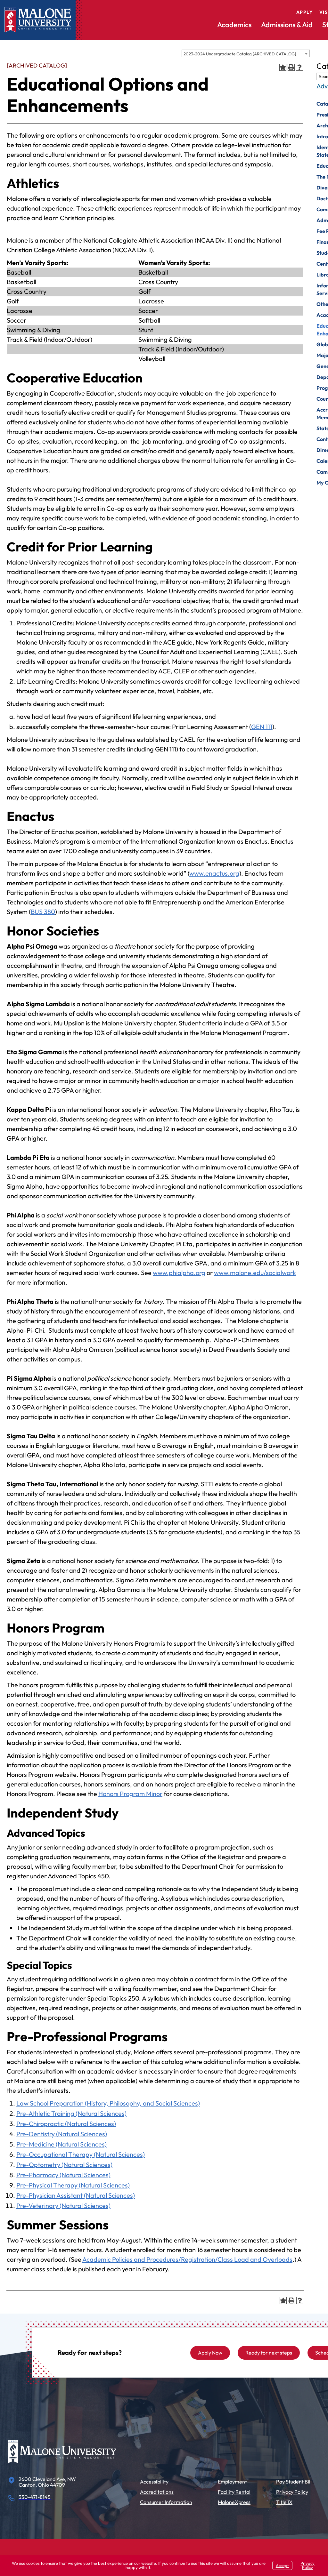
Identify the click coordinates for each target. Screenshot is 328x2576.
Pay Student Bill (294, 2482)
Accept (282, 2565)
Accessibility (154, 2482)
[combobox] (246, 53)
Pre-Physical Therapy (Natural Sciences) (73, 2185)
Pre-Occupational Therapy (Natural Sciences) (81, 2154)
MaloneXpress (234, 2502)
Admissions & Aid (287, 25)
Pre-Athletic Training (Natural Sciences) (71, 2113)
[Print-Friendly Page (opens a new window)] (291, 67)
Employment (232, 2482)
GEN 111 (262, 727)
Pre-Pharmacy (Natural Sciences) (63, 2175)
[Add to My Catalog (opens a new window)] (283, 67)
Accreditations (157, 2492)
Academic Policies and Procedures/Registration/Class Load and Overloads (187, 2259)
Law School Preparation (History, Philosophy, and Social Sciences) (108, 2103)
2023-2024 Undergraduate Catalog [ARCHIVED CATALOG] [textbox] (240, 54)
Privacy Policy (292, 2492)
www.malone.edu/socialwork (255, 1273)
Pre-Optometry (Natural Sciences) (64, 2165)
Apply (305, 12)
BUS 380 (43, 912)
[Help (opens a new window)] (299, 67)
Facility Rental (234, 2492)
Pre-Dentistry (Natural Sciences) (62, 2134)
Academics (234, 25)
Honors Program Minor (130, 1794)
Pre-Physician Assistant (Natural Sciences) (76, 2195)
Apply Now (210, 2353)
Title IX (284, 2502)
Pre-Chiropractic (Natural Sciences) (66, 2124)
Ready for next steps (269, 2353)
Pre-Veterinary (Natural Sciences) (63, 2206)
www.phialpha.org (179, 1273)
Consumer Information (166, 2502)
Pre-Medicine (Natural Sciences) (61, 2144)
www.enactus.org (214, 873)
